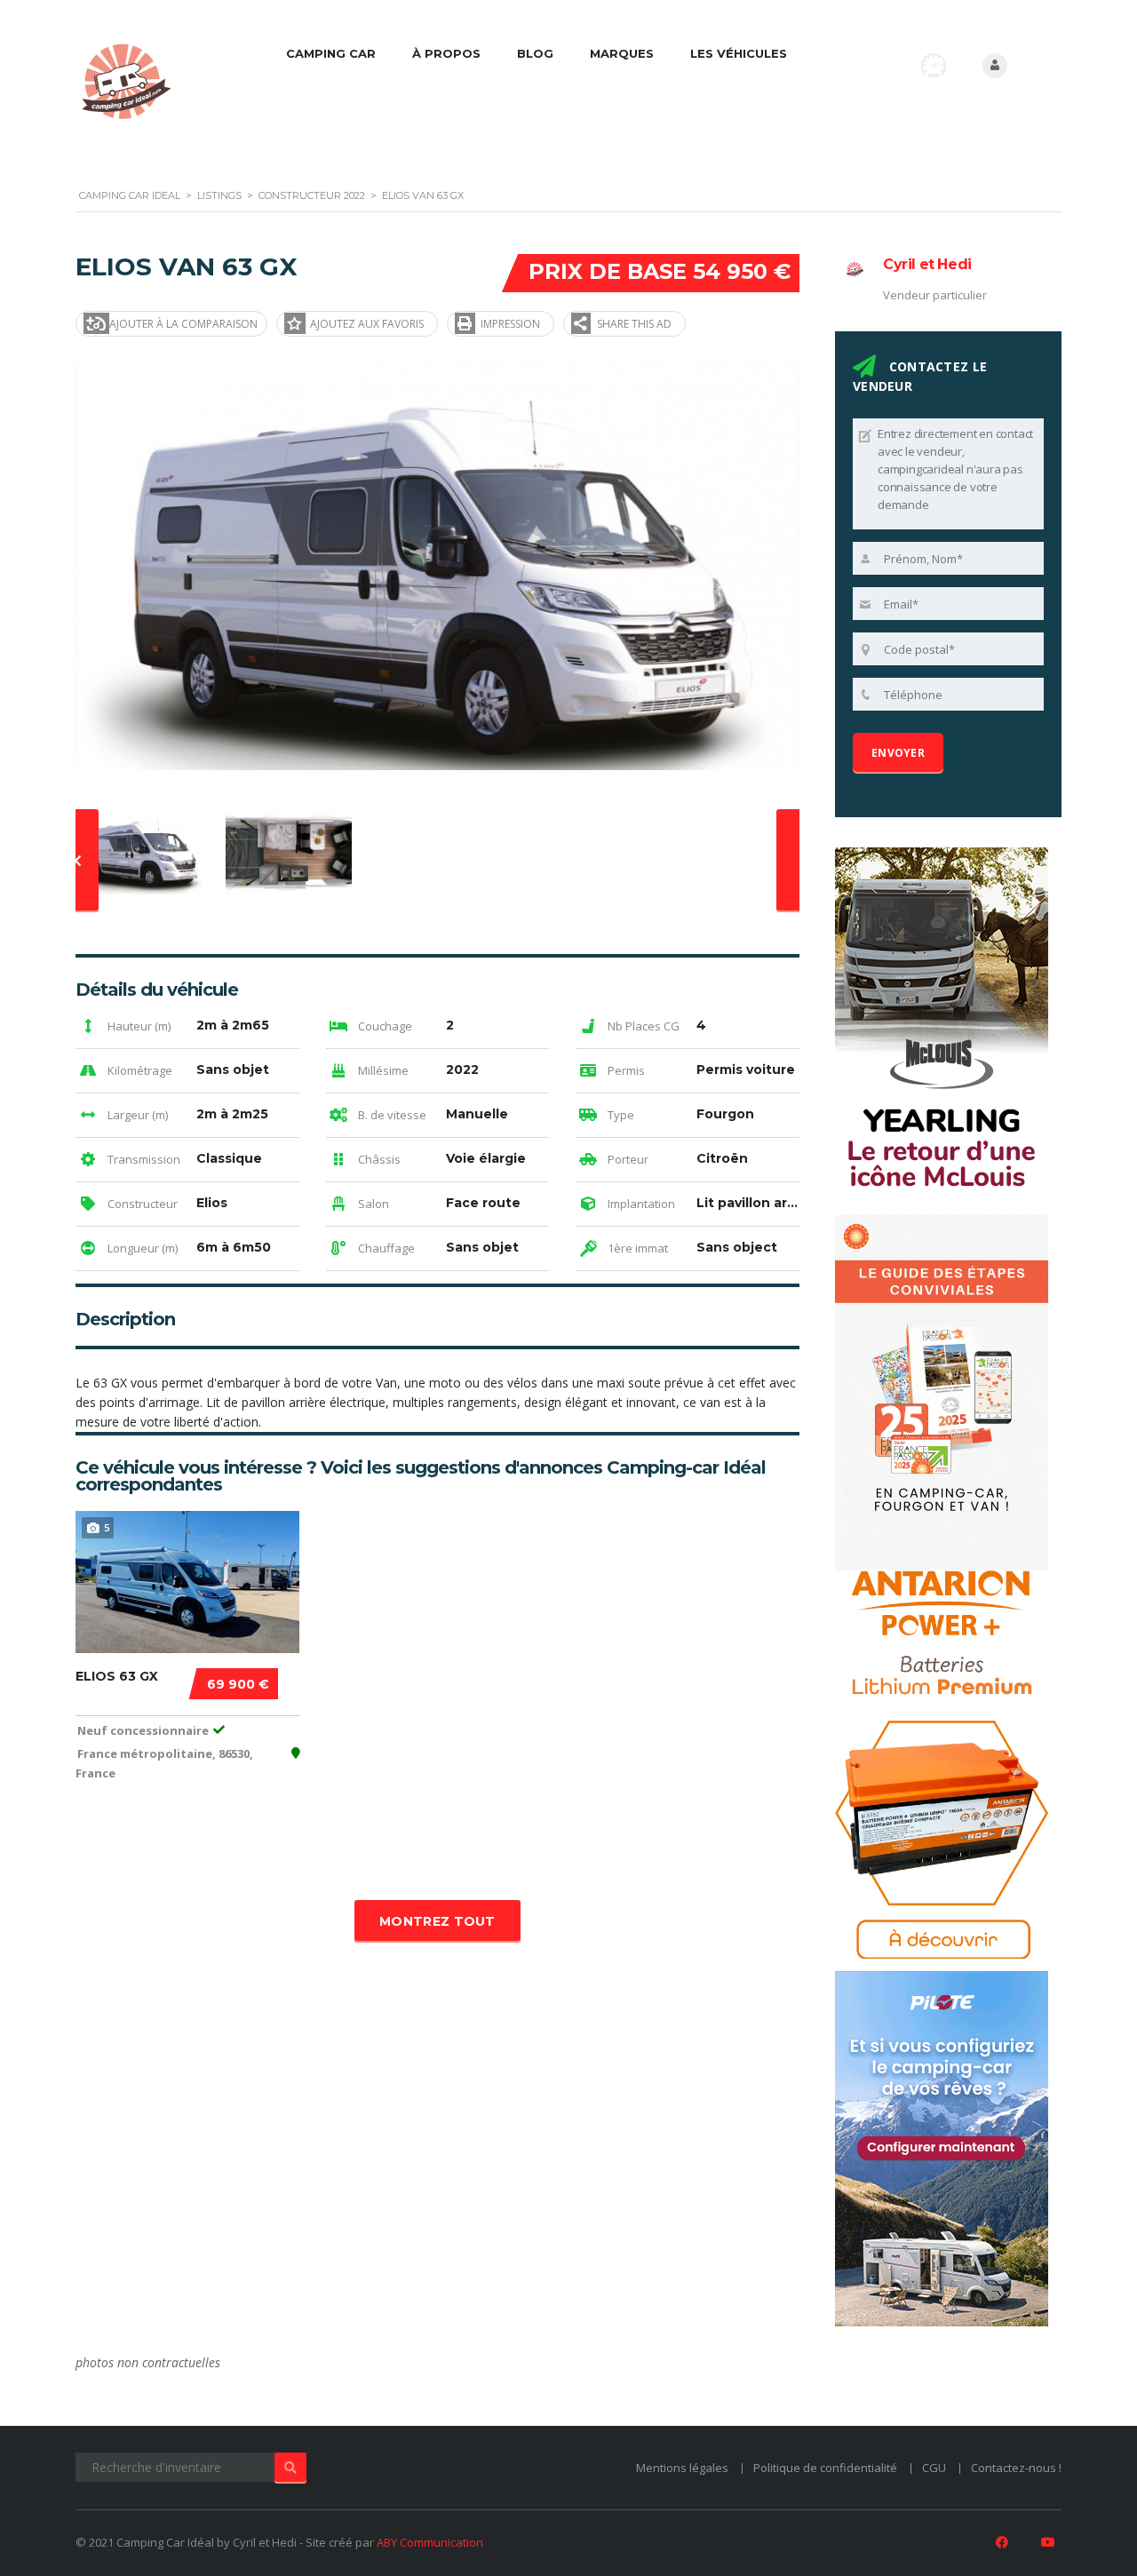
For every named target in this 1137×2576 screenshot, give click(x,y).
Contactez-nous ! (1016, 2468)
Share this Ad (634, 324)
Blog (535, 53)
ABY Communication (430, 2542)
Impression (510, 324)
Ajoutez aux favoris (367, 324)
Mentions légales (682, 2468)
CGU (934, 2468)
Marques (622, 53)
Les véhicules (739, 53)
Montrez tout (437, 1921)
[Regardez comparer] (934, 65)
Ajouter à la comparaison (183, 324)
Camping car (331, 53)
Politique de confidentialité (825, 2468)
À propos (446, 53)
